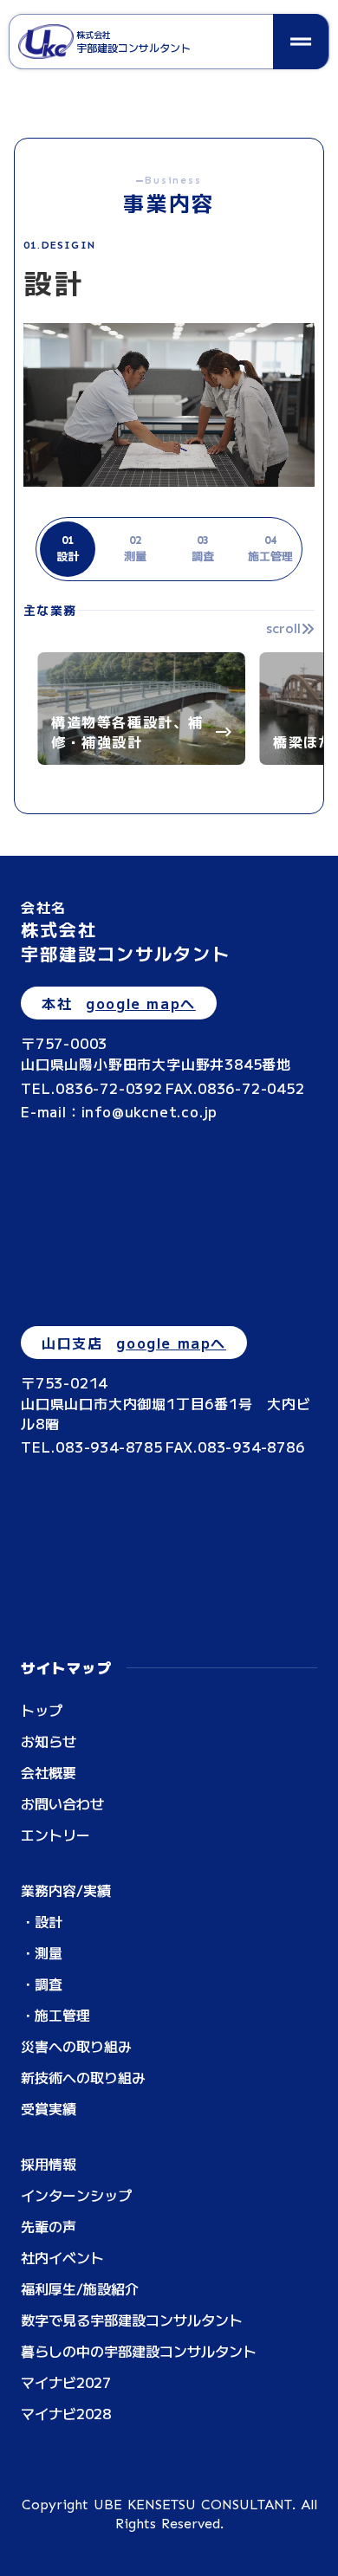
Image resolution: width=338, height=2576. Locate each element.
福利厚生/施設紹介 (80, 2288)
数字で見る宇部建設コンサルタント (132, 2320)
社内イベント (62, 2257)
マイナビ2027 (66, 2382)
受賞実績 (49, 2108)
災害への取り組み (76, 2046)
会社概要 (49, 1772)
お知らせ (49, 1741)
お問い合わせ (62, 1803)
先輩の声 (49, 2226)
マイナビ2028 (66, 2413)
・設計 (42, 1921)
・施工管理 (55, 2015)
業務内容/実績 (66, 1890)
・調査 (42, 1984)
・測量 (42, 1952)
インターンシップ (76, 2195)
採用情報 (49, 2164)
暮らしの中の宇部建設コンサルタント (139, 2351)
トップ (42, 1710)
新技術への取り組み (83, 2077)
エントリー (55, 1835)
